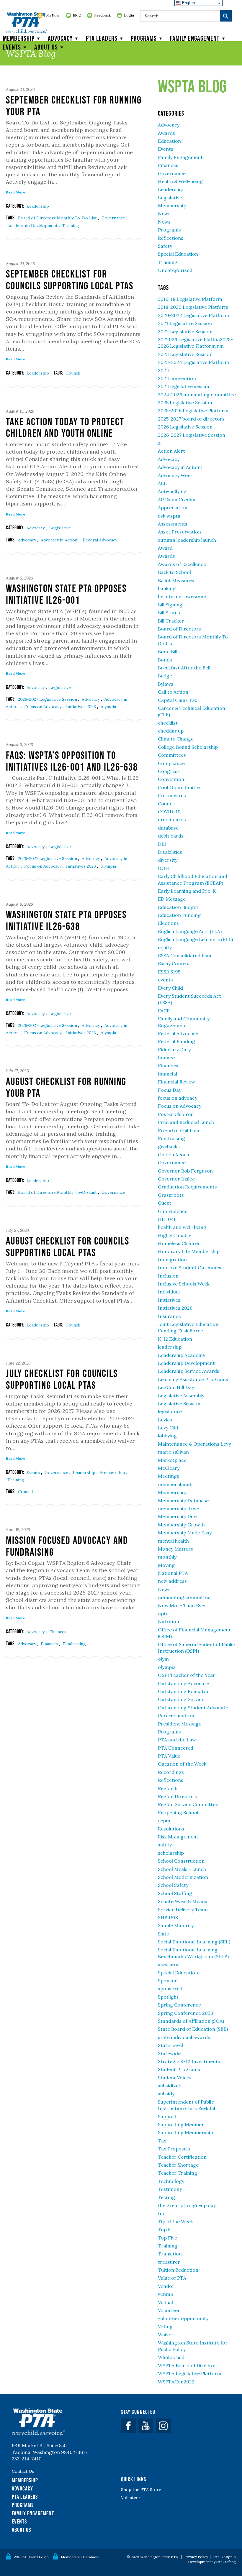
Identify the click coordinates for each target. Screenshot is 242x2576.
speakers (168, 1964)
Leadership (38, 206)
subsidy (166, 2094)
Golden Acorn (174, 1155)
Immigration (172, 1260)
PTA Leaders (102, 38)
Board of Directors (179, 629)
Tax (162, 2141)
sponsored (170, 1989)
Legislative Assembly (181, 1395)
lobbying (167, 1436)
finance (166, 1058)
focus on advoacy (178, 1098)
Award (165, 548)
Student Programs (179, 2069)
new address (172, 1581)
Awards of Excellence (182, 564)
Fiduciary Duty (174, 1050)
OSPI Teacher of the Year (187, 1675)
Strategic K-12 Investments (189, 2061)
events (165, 980)
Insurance (169, 1316)
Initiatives (169, 1300)
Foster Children (176, 1114)
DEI (162, 844)
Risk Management (178, 1837)
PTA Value (169, 1756)
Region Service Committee (188, 1804)
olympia (108, 707)
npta (163, 1613)
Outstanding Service (181, 1699)
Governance (114, 218)
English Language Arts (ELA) (190, 931)
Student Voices (175, 2078)
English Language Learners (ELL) (195, 939)
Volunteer (169, 2310)
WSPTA (27, 24)
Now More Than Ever (182, 1605)
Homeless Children (179, 1243)
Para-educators (176, 1715)
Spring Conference (179, 2005)
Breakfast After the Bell (184, 668)
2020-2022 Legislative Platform (193, 315)
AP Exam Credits (177, 500)
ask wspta (169, 516)
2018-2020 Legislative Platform (193, 307)
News (164, 214)
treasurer (169, 2262)
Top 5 (164, 2229)
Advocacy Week (175, 475)
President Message (180, 1724)
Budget (166, 676)
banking (167, 588)
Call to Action (173, 692)
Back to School (174, 572)
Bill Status (169, 613)
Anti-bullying (172, 491)
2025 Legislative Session (185, 403)
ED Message (172, 899)
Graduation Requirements (187, 1187)
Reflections (171, 238)
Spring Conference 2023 (185, 2013)
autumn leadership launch (187, 540)
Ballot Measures (176, 580)
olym (163, 1659)
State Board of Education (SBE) (193, 2029)
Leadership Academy (181, 1355)
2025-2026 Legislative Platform (193, 411)
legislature (170, 1411)
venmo (166, 2294)
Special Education (178, 254)
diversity (168, 860)
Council (73, 373)
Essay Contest (174, 963)
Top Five (167, 2238)
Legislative (60, 528)
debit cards (171, 836)
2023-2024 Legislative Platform (193, 362)
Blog (77, 15)
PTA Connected (176, 1748)
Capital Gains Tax (178, 700)
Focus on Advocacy (43, 707)
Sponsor (167, 1981)
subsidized (170, 2086)
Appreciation (173, 508)
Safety (165, 246)
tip (161, 2213)
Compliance (171, 763)
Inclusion (168, 1276)
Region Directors (177, 1796)
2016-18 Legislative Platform (190, 299)
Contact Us (23, 2471)
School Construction (181, 1861)
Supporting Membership (185, 2132)
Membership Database (183, 1500)
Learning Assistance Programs (193, 1379)
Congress (169, 771)
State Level (170, 2045)
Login (129, 15)
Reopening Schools (179, 1812)
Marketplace (172, 1460)
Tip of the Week (175, 2222)
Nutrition (169, 1621)
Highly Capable (175, 1235)
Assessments (173, 524)
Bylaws (166, 684)
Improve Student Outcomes (190, 1268)
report (166, 1820)
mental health (173, 1541)
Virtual (165, 2302)
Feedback (102, 15)
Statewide (169, 2053)
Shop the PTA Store (141, 2490)
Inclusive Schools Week (184, 1284)
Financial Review (176, 1082)
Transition (170, 2254)
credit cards (172, 820)
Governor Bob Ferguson (185, 1171)
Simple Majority (176, 1925)
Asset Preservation (179, 532)
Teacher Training (178, 2173)
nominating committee (184, 1597)
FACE (164, 1011)
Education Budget (178, 907)
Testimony (170, 2189)
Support (167, 2117)
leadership (170, 1347)
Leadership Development (33, 226)
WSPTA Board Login (31, 2557)
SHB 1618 (168, 1917)
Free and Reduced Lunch (186, 1122)
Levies (165, 1420)
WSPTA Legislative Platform (190, 2373)
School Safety (173, 1885)
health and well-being (182, 1227)
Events (12, 47)
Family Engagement (195, 38)
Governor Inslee (176, 1179)
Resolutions (171, 1829)
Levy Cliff (168, 1428)
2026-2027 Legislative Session (48, 699)
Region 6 (168, 1788)
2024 (163, 370)
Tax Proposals (174, 2149)
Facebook (128, 2426)
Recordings (171, 1772)
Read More (15, 192)
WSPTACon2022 (176, 2382)
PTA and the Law (177, 1740)
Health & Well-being (180, 181)
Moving (166, 1565)
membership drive (178, 1508)
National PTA (173, 1573)
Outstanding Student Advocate (193, 1708)
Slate (163, 1934)
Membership (19, 38)
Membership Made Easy (185, 1533)
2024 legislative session (184, 386)
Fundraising (74, 1644)
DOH (163, 868)
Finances (58, 1632)
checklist (168, 723)
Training (71, 226)
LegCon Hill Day (176, 1387)
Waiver (166, 2334)
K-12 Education (175, 1339)
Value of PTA (172, 2278)
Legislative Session (179, 1403)
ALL (162, 483)
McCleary (169, 1468)
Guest (165, 1203)
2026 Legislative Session (185, 427)
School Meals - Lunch (182, 1869)
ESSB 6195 (169, 972)
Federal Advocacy (100, 540)
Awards (166, 133)
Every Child (170, 988)
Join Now (52, 15)
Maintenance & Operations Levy (194, 1444)
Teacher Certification (182, 2157)
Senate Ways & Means (183, 1901)
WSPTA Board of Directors (188, 2365)
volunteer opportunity (183, 2318)
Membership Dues (178, 1516)
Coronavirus (172, 795)
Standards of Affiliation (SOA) (191, 2021)
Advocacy (60, 38)
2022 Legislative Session (185, 331)
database (168, 828)
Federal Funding (176, 1041)
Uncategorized (175, 270)
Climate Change (176, 739)
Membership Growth (181, 1525)
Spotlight (168, 1997)
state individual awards (184, 2037)
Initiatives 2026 (82, 707)
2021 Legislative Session (185, 323)
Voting (165, 2327)
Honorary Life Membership (189, 1251)
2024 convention (177, 378)
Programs (144, 38)
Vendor (166, 2286)
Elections (168, 923)
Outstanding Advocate (183, 1683)
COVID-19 (169, 812)
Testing (166, 2197)
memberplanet (175, 1484)
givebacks (169, 1146)
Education (169, 141)
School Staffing (175, 1893)
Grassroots (171, 1195)
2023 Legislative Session (185, 354)
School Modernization (183, 1877)
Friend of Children (179, 1130)
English (188, 3)
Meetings (169, 1476)
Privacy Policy (196, 2557)
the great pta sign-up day (187, 2205)
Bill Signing (170, 605)
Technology (171, 2181)
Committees (172, 755)
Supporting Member (181, 2124)
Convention (171, 779)
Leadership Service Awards (189, 1371)
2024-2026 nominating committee (197, 395)
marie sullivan (173, 1452)
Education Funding (179, 915)
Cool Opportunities (180, 787)
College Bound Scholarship (188, 747)
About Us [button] (46, 47)
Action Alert (171, 451)
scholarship (171, 1853)
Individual (169, 1292)
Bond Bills (169, 651)
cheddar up (171, 731)
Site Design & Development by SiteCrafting (212, 2559)
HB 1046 (167, 1219)
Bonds (165, 660)
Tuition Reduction (178, 2270)
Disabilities (170, 852)
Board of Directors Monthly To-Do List (58, 218)
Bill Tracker (171, 621)
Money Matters (175, 1549)
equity (165, 948)
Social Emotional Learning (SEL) (194, 1942)
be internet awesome (182, 596)
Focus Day (170, 1090)
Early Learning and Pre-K (187, 891)
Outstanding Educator (183, 1691)
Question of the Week (182, 1764)
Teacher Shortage (178, 2165)
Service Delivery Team (183, 1910)
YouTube (146, 2426)
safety (165, 1845)
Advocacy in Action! (60, 540)
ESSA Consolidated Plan (185, 955)
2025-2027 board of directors (191, 419)
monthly (167, 1557)
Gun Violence (173, 1211)
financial (167, 1074)
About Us (21, 2530)
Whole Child (171, 2357)
